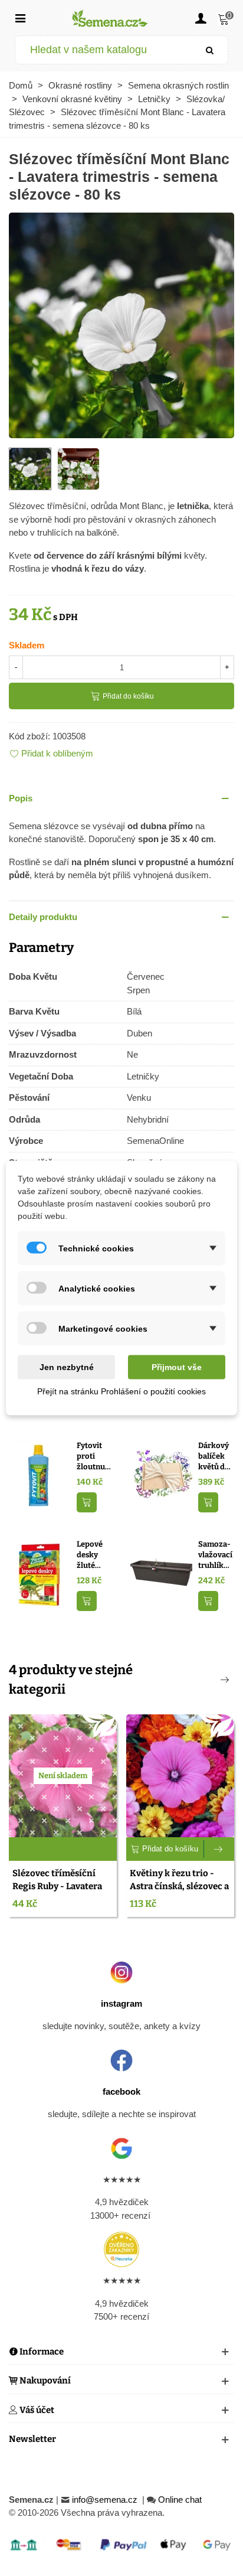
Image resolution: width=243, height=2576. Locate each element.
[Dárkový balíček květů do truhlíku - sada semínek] (161, 1475)
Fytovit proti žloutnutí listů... (93, 1456)
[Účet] (201, 18)
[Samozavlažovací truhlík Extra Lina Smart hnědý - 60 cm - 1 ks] (161, 1574)
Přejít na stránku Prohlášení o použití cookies (121, 1391)
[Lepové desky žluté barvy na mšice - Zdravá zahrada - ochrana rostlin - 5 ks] (40, 1574)
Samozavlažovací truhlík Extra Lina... (215, 1555)
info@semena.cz (106, 2500)
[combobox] (104, 50)
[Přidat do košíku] (87, 1503)
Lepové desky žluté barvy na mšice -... (92, 1555)
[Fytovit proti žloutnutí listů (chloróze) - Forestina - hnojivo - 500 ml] (40, 1475)
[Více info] (219, 1849)
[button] (121, 799)
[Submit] (210, 50)
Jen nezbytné (67, 1367)
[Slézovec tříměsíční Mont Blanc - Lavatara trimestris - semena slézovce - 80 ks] (121, 325)
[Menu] (20, 18)
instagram (121, 2003)
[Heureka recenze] (121, 2249)
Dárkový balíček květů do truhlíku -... (214, 1456)
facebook (121, 2091)
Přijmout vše (177, 1367)
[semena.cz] (110, 18)
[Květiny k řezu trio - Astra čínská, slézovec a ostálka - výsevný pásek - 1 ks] (180, 1776)
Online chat (180, 2500)
